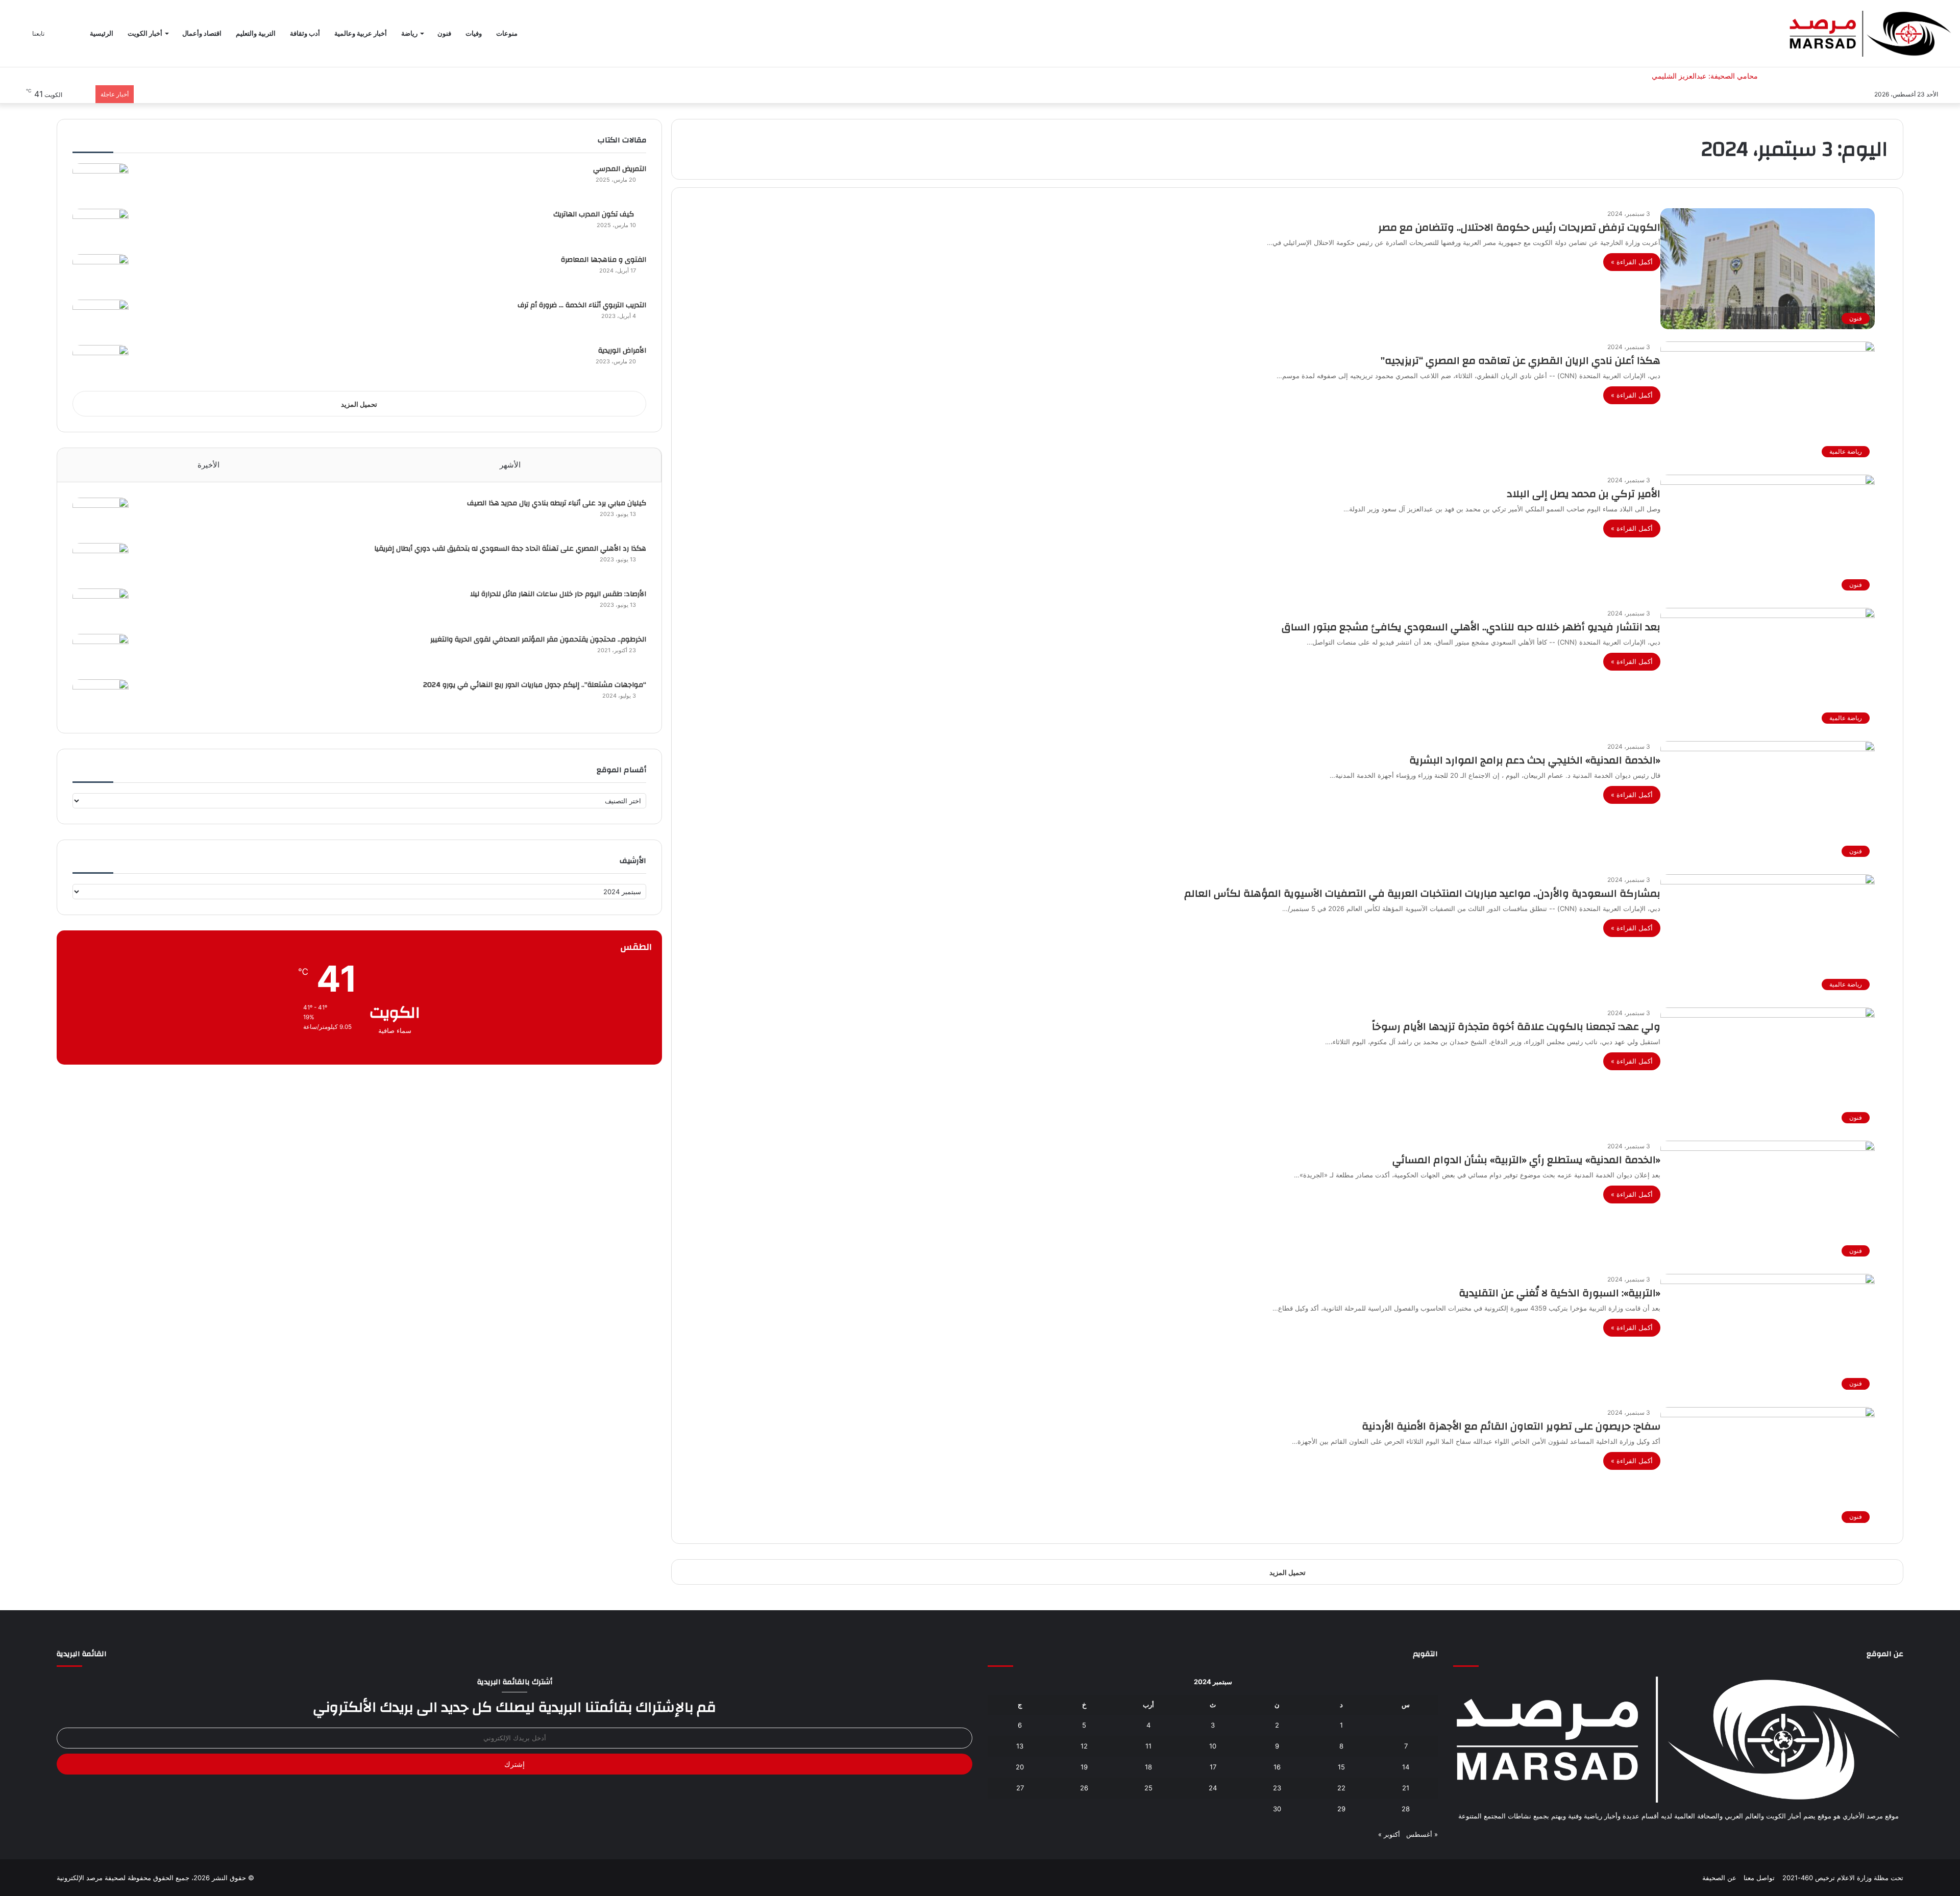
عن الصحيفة (1719, 1878)
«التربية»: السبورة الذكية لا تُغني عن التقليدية (1560, 1293)
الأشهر (510, 465)
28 (1406, 1809)
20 (1020, 1767)
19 (1084, 1767)
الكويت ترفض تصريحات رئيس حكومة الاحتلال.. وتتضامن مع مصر (1519, 227)
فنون (444, 33)
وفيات (474, 33)
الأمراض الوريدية (622, 351)
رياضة (409, 33)
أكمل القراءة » (1632, 262)
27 (1020, 1788)
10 (1213, 1746)
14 (1406, 1767)
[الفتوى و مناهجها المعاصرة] (101, 273)
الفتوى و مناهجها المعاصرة (604, 260)
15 (1341, 1767)
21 (1406, 1788)
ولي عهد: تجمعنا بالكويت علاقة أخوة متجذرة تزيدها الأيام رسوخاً (1516, 1027)
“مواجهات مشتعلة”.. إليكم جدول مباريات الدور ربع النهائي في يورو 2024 (535, 685)
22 (1341, 1788)
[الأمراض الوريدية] (101, 364)
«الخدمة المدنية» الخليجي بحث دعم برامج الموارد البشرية (1535, 760)
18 (1148, 1767)
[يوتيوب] (1672, 1835)
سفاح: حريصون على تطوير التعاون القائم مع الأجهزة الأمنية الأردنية (1511, 1426)
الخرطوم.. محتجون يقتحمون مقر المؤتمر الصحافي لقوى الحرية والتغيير (538, 639)
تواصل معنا (1759, 1878)
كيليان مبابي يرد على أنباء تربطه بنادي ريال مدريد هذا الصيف (557, 503)
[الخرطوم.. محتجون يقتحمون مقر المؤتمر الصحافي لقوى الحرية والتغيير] (101, 653)
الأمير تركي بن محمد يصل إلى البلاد (1584, 494)
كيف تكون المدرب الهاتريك (600, 214)
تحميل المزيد (359, 404)
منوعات (507, 33)
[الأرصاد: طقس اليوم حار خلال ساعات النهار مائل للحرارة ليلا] (101, 608)
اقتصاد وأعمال (202, 33)
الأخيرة (209, 465)
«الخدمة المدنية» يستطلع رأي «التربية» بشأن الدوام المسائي (1526, 1160)
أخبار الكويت (145, 33)
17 (1213, 1767)
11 (1148, 1746)
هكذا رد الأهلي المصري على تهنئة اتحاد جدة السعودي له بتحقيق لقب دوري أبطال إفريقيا (510, 549)
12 (1084, 1746)
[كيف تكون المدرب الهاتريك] (101, 228)
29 (1341, 1809)
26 (1084, 1788)
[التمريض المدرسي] (101, 182)
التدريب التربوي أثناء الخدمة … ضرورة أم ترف (582, 305)
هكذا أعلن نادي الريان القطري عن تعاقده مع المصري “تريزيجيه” (1521, 361)
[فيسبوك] (1697, 1835)
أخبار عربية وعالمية (361, 33)
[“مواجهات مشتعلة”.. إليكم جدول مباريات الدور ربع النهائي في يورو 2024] (101, 698)
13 (1020, 1746)
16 (1277, 1767)
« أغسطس (1422, 1834)
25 (1148, 1788)
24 (1213, 1788)
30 (1277, 1809)
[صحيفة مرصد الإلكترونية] (1870, 34)
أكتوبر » (1389, 1834)
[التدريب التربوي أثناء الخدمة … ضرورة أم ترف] (101, 319)
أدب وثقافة (305, 33)
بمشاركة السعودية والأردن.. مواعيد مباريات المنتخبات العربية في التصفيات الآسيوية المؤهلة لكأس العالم (1422, 893)
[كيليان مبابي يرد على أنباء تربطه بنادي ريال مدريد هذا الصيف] (101, 517)
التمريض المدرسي (620, 169)
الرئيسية (102, 33)
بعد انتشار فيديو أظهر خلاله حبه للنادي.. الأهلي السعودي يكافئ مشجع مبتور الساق (1471, 627)
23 (1277, 1788)
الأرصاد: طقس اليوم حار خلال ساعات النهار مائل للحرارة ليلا (558, 594)
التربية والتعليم (256, 33)
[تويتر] (1684, 1835)
